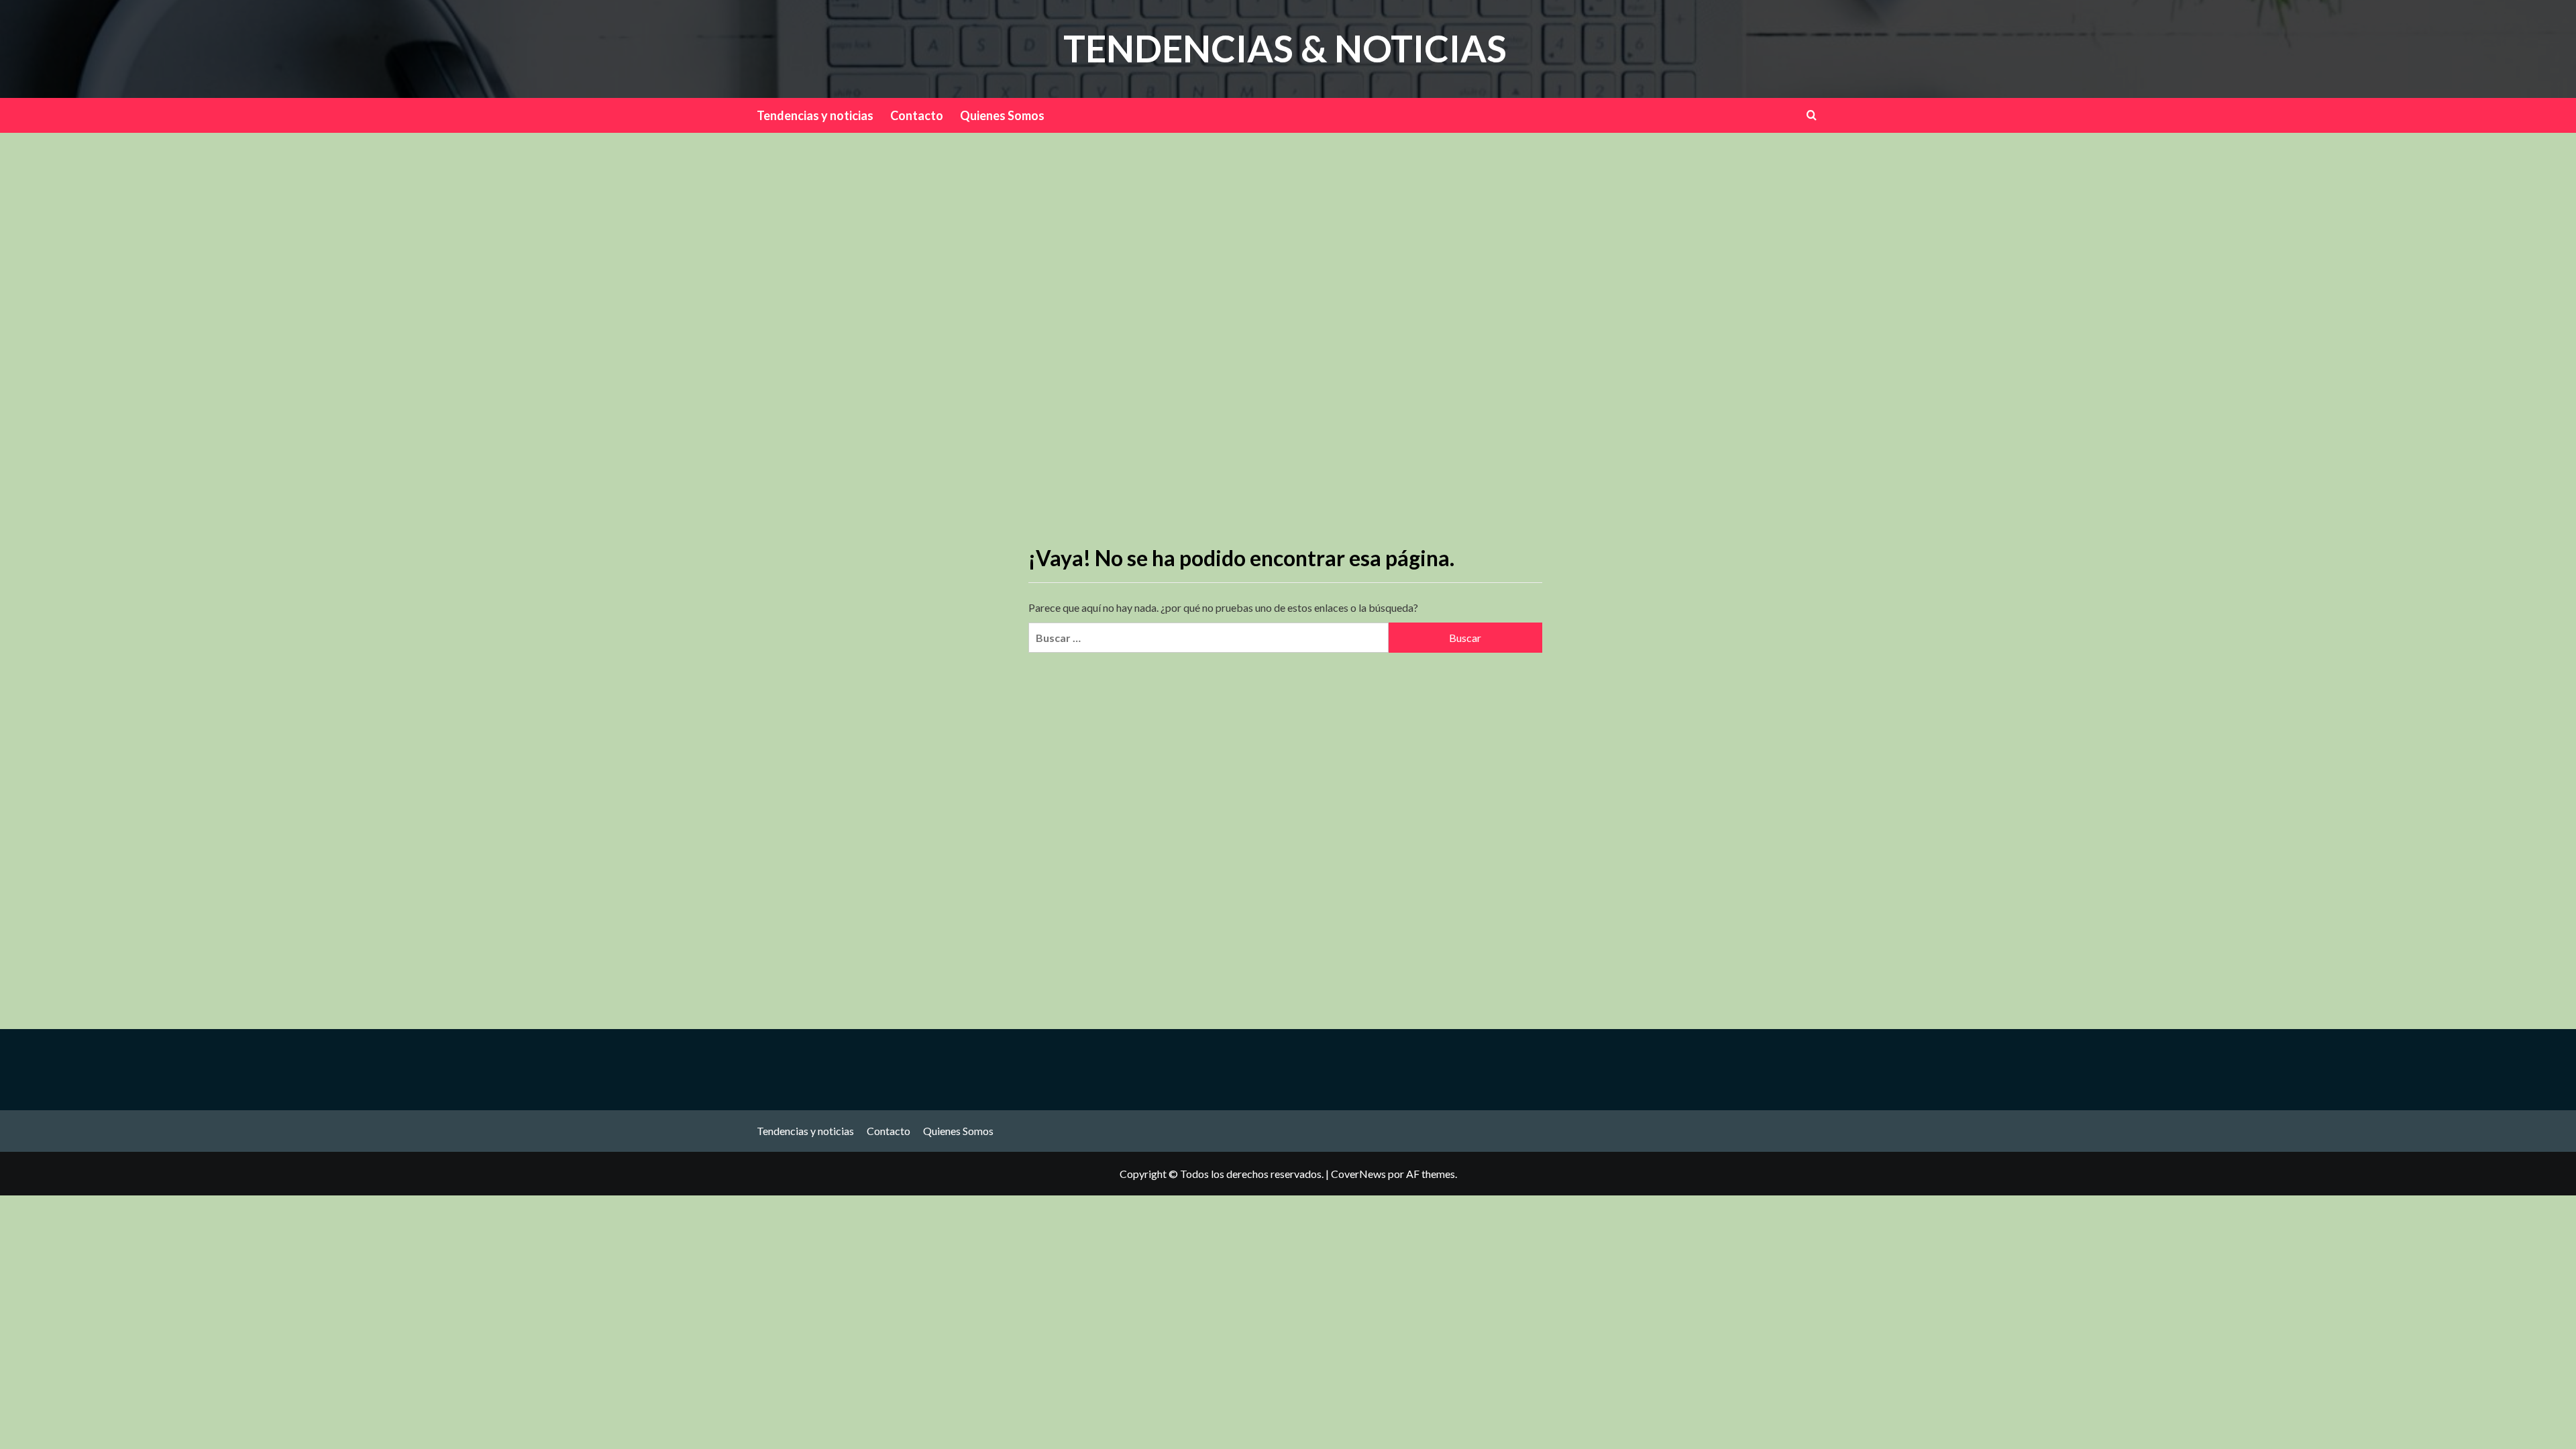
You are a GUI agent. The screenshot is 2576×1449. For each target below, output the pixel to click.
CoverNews (1358, 1174)
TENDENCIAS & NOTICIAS (1285, 48)
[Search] (1812, 115)
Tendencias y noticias (815, 115)
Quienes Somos (1002, 115)
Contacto (917, 115)
